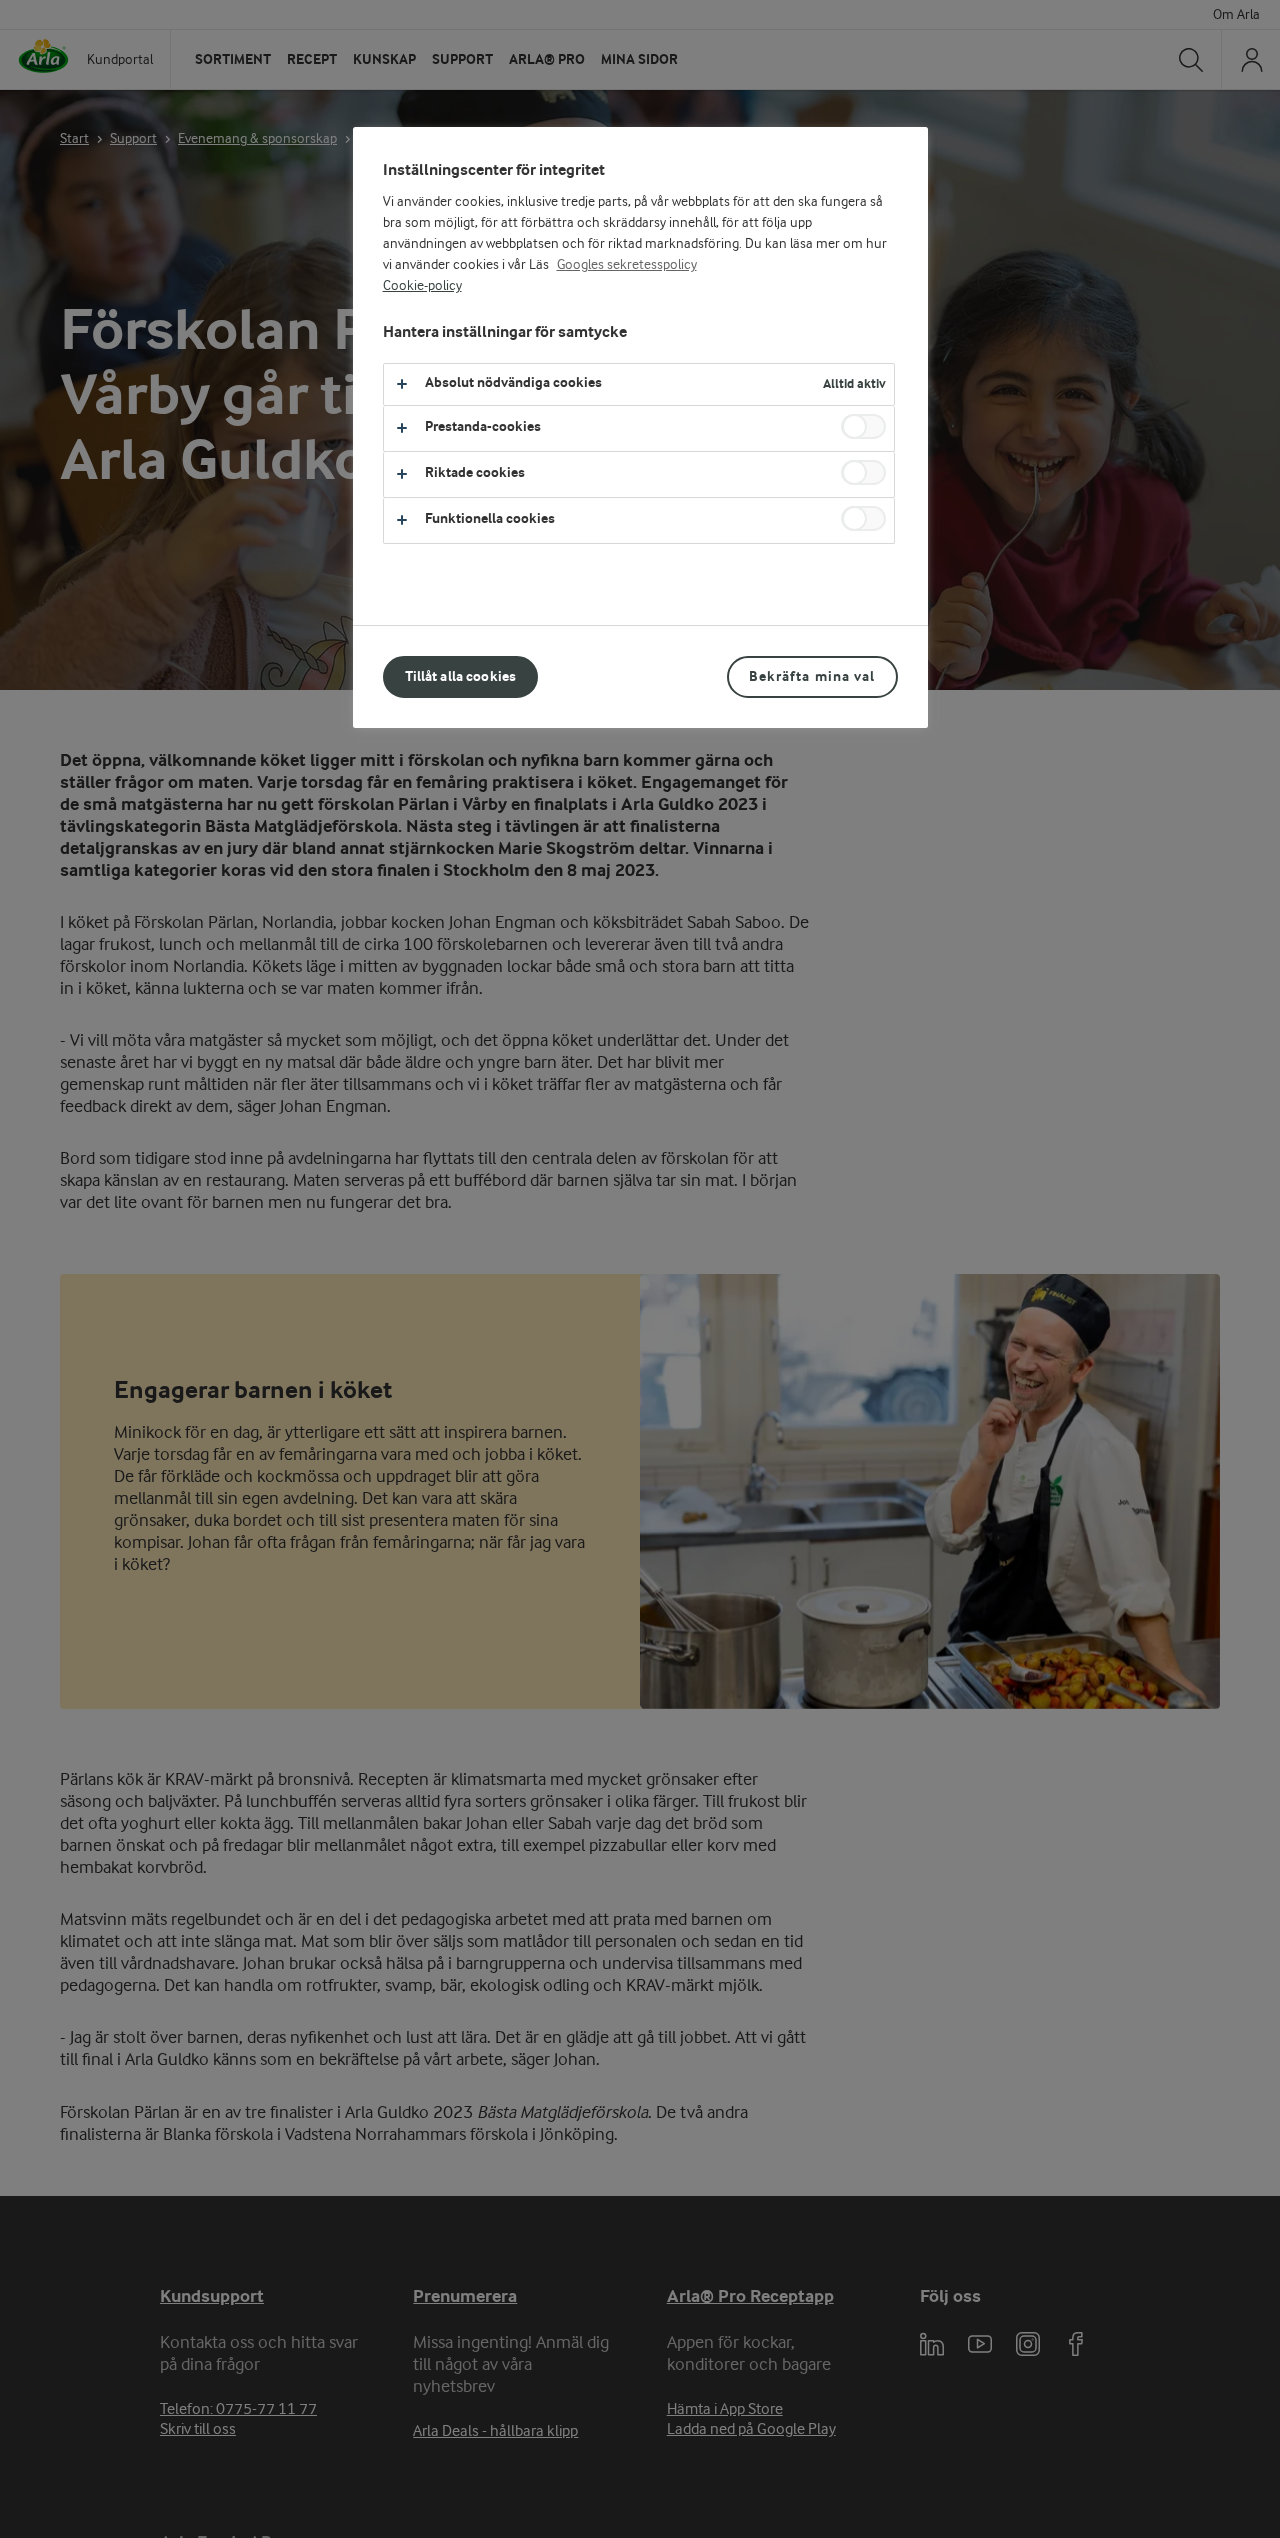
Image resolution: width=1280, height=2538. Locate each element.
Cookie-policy (422, 286)
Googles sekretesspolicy (627, 265)
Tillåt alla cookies (461, 676)
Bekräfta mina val (812, 676)
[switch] (863, 426)
